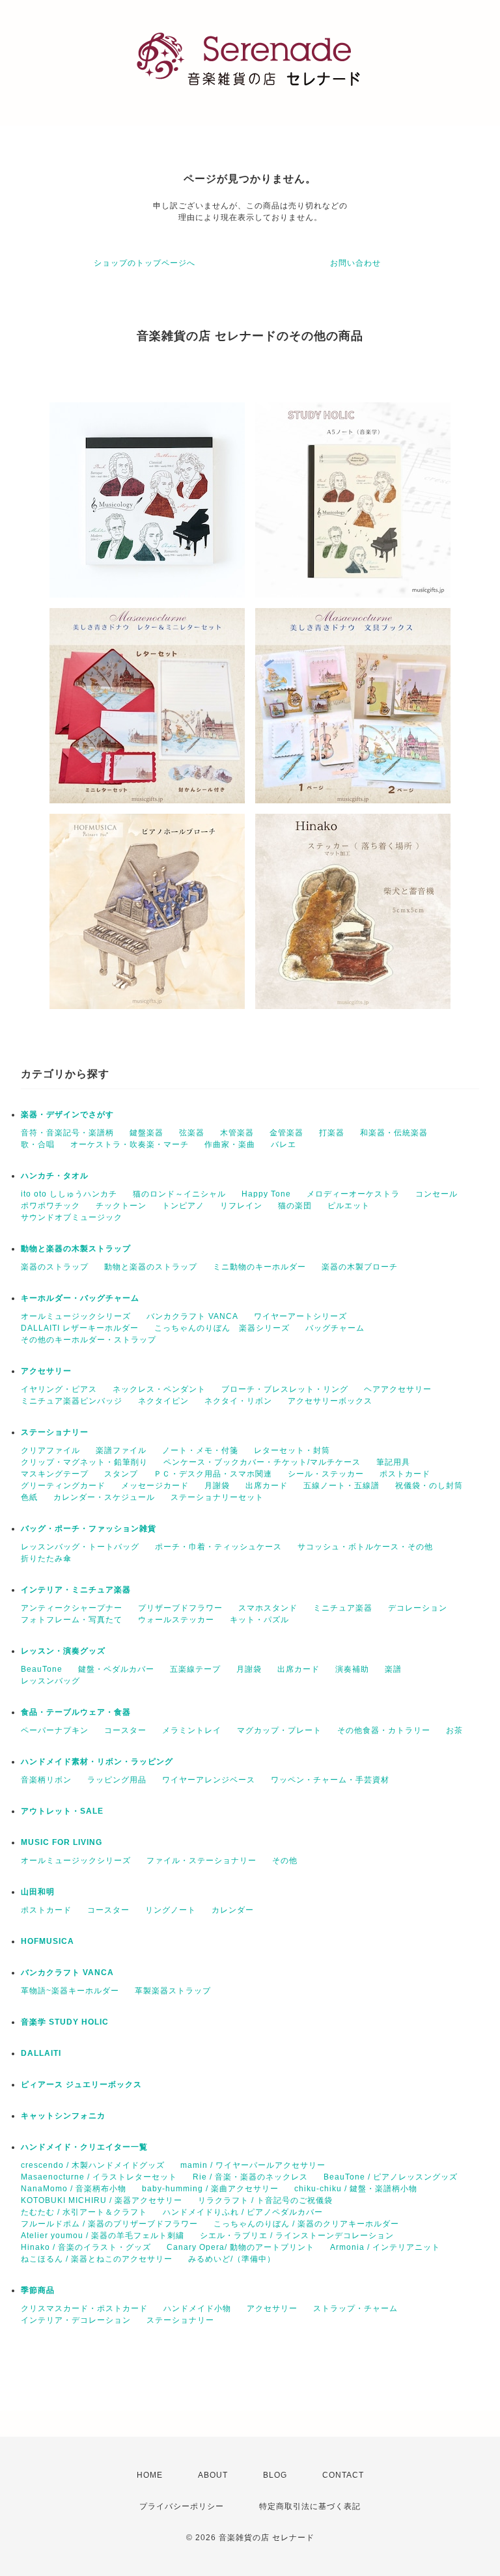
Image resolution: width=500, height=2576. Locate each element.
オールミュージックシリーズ (76, 1316)
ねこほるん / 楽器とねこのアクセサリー (97, 2259)
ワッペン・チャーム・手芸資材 (330, 1780)
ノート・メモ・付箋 (200, 1450)
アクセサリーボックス (330, 1401)
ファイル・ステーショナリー (201, 1861)
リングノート (171, 1910)
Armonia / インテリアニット (385, 2247)
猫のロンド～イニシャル (179, 1194)
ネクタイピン (163, 1401)
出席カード (267, 1486)
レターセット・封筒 (292, 1450)
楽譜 (393, 1669)
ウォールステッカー (176, 1620)
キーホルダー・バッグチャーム (80, 1298)
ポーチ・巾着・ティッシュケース (218, 1547)
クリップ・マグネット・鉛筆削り (84, 1462)
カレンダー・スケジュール (104, 1497)
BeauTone (42, 1669)
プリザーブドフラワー (180, 1608)
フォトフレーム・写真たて (72, 1620)
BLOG (275, 2475)
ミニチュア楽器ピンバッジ (72, 1401)
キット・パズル (259, 1620)
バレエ (284, 1144)
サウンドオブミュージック (72, 1217)
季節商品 (38, 2290)
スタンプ (121, 1474)
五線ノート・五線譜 (341, 1486)
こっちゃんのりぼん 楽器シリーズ (222, 1328)
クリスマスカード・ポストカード (84, 2308)
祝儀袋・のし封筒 (429, 1486)
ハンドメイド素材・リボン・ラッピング (97, 1762)
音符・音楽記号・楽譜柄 (67, 1133)
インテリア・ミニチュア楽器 (76, 1590)
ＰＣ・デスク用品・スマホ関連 (213, 1474)
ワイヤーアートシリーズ (300, 1316)
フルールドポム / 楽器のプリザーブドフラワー (109, 2224)
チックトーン (121, 1206)
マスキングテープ (55, 1474)
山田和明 (38, 1892)
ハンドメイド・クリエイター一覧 (84, 2147)
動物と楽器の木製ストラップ (76, 1249)
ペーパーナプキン (55, 1730)
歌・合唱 (38, 1144)
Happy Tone (266, 1194)
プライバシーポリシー (182, 2506)
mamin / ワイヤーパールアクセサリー (253, 2165)
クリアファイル (50, 1450)
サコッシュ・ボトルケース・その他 (365, 1547)
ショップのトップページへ (145, 263)
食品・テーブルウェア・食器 (76, 1712)
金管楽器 (286, 1133)
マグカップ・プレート (279, 1730)
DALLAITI (41, 2053)
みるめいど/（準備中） (232, 2259)
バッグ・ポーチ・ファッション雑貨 (89, 1529)
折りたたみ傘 (46, 1558)
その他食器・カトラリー (384, 1730)
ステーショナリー (55, 1432)
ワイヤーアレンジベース (209, 1780)
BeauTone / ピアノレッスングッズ (391, 2177)
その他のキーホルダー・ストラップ (89, 1340)
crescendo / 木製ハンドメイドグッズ (93, 2165)
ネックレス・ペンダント (159, 1389)
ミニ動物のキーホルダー (259, 1267)
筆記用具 (393, 1462)
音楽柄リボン (46, 1780)
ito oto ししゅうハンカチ (69, 1194)
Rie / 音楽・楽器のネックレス (250, 2177)
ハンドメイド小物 (197, 2308)
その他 (285, 1861)
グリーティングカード (63, 1486)
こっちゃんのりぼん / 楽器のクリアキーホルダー (306, 2224)
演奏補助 (352, 1669)
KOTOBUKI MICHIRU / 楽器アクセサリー (102, 2200)
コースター (125, 1730)
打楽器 (332, 1133)
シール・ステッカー (326, 1474)
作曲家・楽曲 (230, 1144)
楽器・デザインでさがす (67, 1115)
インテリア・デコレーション (76, 2320)
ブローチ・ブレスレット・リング (285, 1389)
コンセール (437, 1194)
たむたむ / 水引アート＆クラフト (84, 2212)
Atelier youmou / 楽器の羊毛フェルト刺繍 (103, 2236)
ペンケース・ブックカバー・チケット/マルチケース (262, 1462)
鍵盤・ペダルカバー (116, 1669)
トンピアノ (183, 1206)
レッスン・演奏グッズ (63, 1651)
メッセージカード (155, 1486)
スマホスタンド (268, 1608)
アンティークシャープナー (72, 1608)
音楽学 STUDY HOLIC (65, 2022)
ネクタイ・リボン (238, 1401)
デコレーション (418, 1608)
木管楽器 (237, 1133)
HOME (150, 2475)
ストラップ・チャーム (355, 2308)
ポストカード (405, 1474)
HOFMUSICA (48, 1941)
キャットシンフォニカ (63, 2116)
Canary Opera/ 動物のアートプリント (241, 2247)
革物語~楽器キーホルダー (70, 1991)
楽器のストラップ (55, 1267)
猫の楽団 (295, 1206)
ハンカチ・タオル (55, 1176)
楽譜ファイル (121, 1450)
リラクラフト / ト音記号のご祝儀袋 (265, 2200)
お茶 (454, 1730)
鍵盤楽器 (146, 1133)
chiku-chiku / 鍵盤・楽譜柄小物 (356, 2189)
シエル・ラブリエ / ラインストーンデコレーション (297, 2236)
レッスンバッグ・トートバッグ (80, 1547)
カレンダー (233, 1910)
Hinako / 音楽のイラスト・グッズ (86, 2247)
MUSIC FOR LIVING (62, 1842)
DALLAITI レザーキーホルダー (80, 1328)
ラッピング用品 (117, 1780)
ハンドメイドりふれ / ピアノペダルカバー (243, 2212)
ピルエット (349, 1206)
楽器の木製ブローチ (360, 1267)
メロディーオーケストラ (353, 1194)
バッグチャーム (335, 1328)
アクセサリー (46, 1371)
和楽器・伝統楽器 (394, 1133)
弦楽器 (192, 1133)
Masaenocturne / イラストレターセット (99, 2177)
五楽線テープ (195, 1669)
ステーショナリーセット (217, 1497)
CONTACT (343, 2475)
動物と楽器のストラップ (151, 1267)
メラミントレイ (192, 1730)
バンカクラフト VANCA (192, 1316)
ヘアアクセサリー (398, 1389)
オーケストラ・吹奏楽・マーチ (130, 1144)
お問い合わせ (355, 263)
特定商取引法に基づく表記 (310, 2506)
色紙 (29, 1497)
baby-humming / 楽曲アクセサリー (210, 2189)
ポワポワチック (50, 1206)
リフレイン (241, 1206)
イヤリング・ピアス (59, 1389)
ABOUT (213, 2475)
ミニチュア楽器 (343, 1608)
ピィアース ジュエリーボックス (81, 2084)
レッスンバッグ (50, 1681)
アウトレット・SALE (62, 1811)
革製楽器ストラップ (173, 1991)
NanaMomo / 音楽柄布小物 (74, 2189)
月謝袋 (217, 1486)
